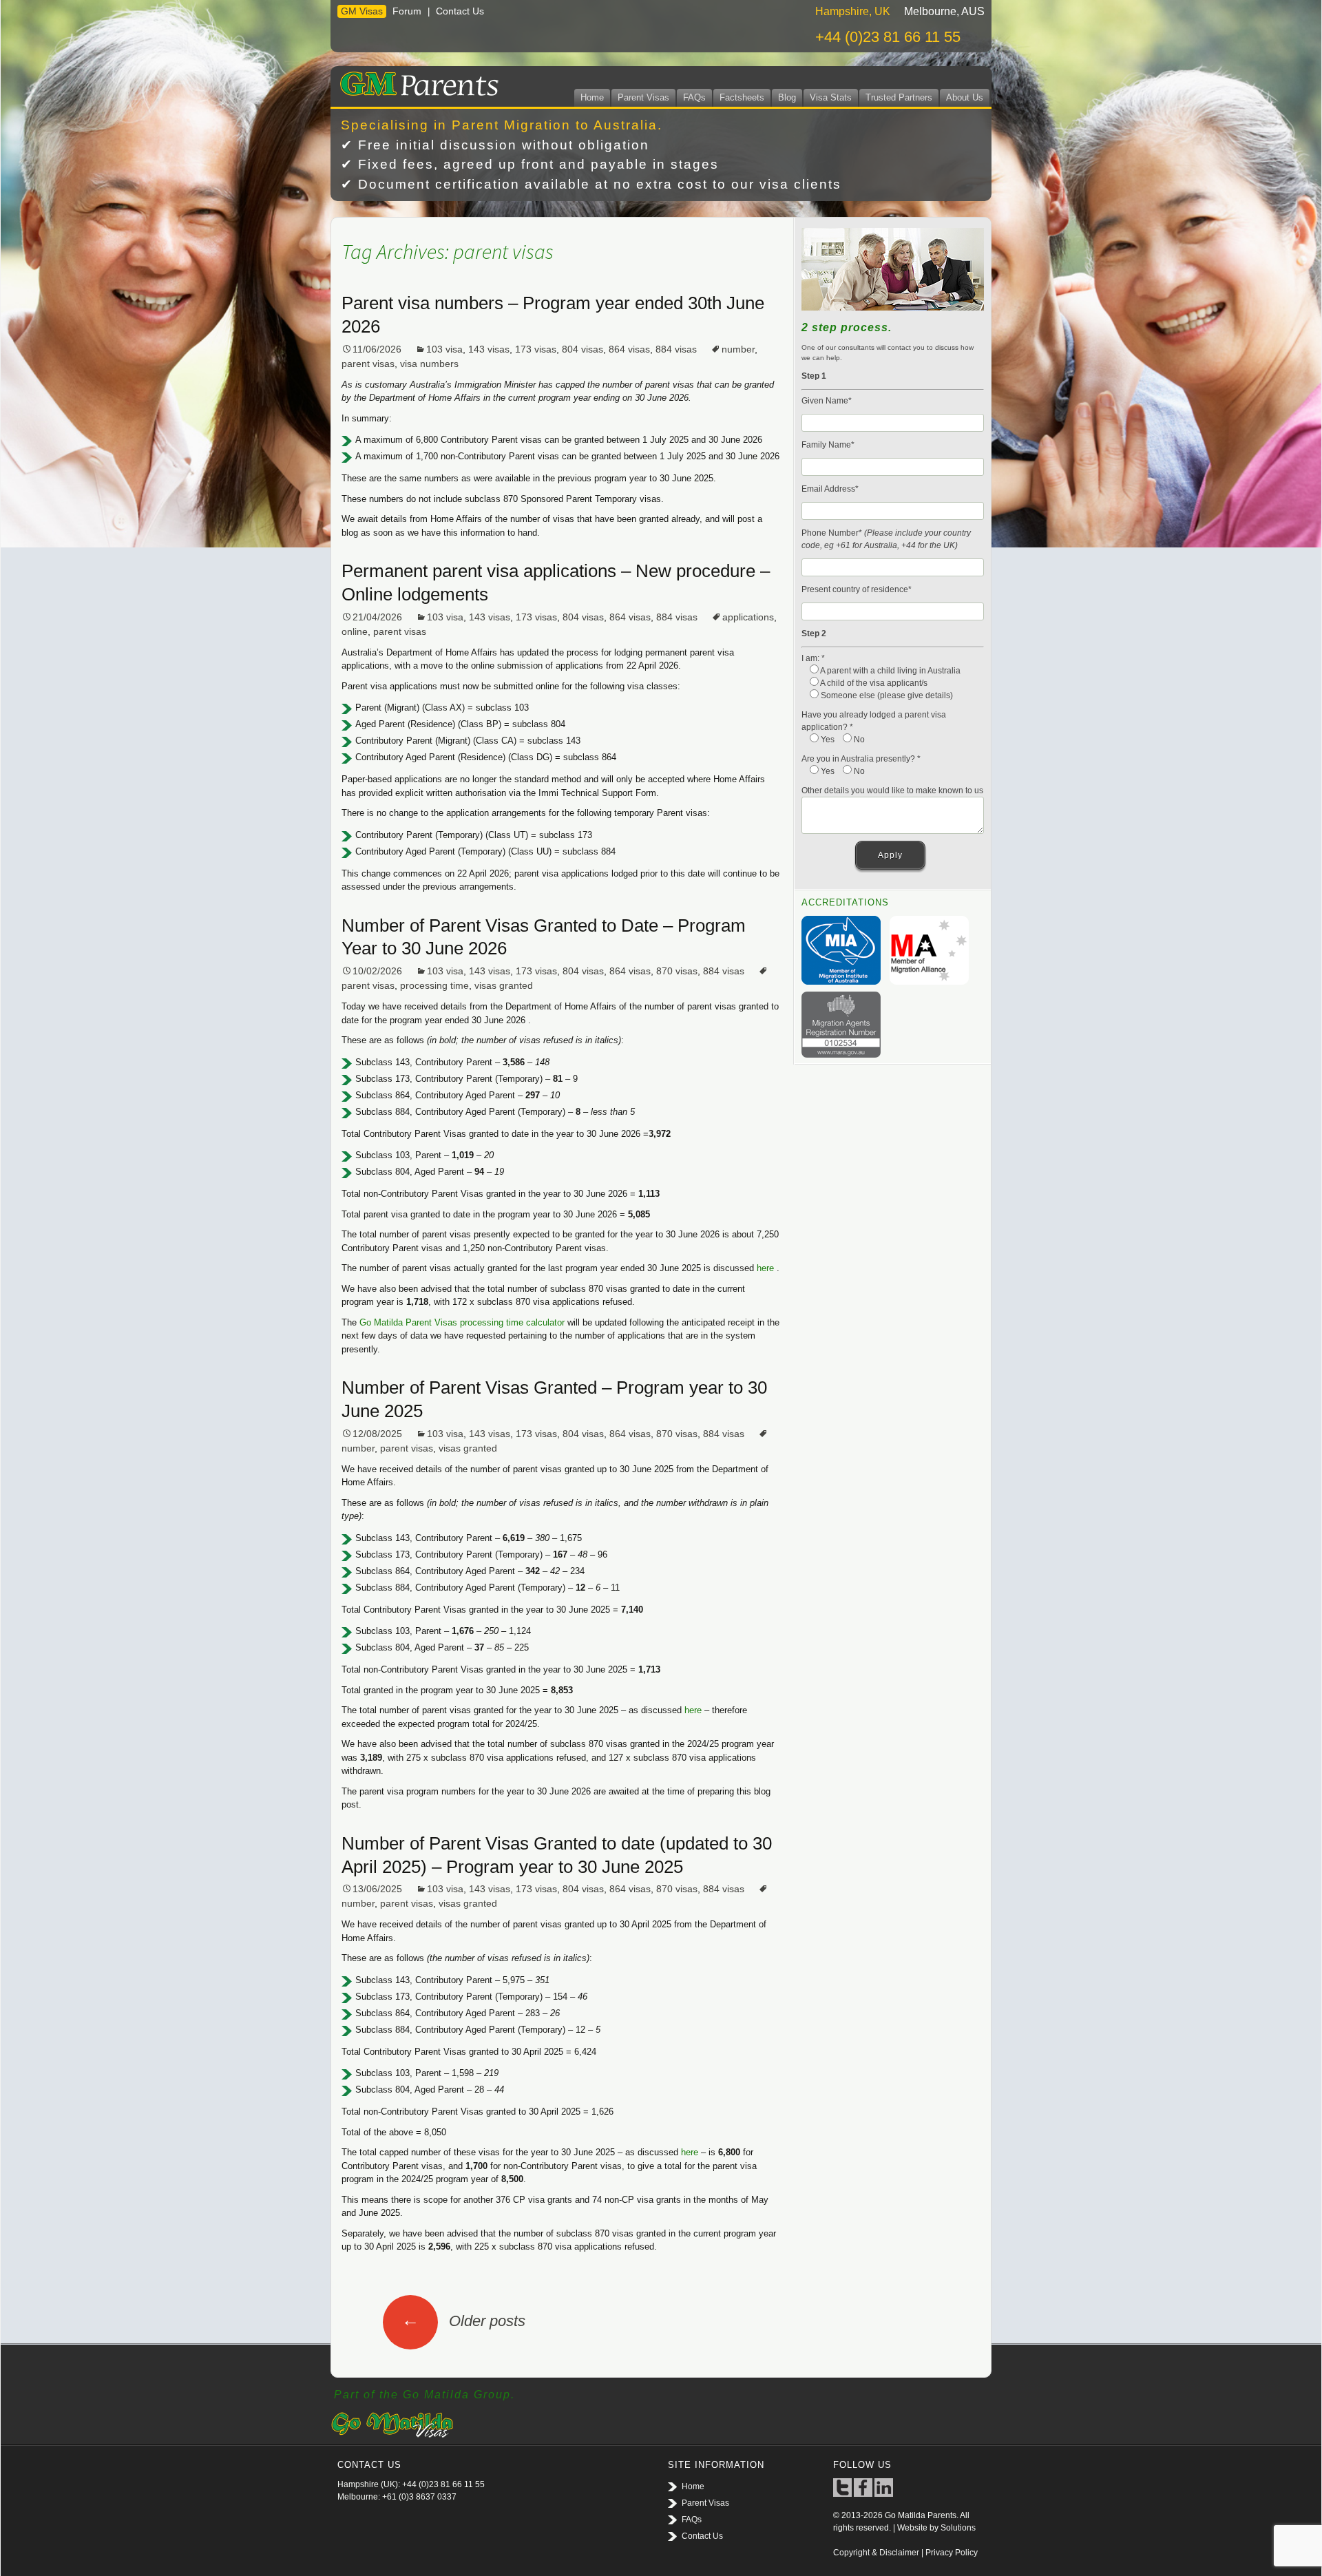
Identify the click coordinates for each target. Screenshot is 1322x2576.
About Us (965, 97)
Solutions (958, 2528)
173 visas (536, 349)
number (738, 349)
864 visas (629, 349)
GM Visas (362, 11)
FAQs (694, 97)
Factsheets (742, 97)
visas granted (504, 985)
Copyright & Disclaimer (876, 2553)
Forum (407, 11)
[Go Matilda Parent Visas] (416, 81)
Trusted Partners (899, 97)
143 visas (489, 349)
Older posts (463, 2321)
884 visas (676, 349)
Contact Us (460, 11)
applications (748, 617)
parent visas (368, 364)
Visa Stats (831, 97)
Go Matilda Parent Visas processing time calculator (462, 1322)
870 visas (677, 971)
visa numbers (429, 364)
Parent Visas (643, 97)
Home (592, 97)
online (355, 631)
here (765, 1268)
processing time (434, 985)
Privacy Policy (952, 2553)
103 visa (444, 349)
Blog (787, 97)
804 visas (583, 349)
